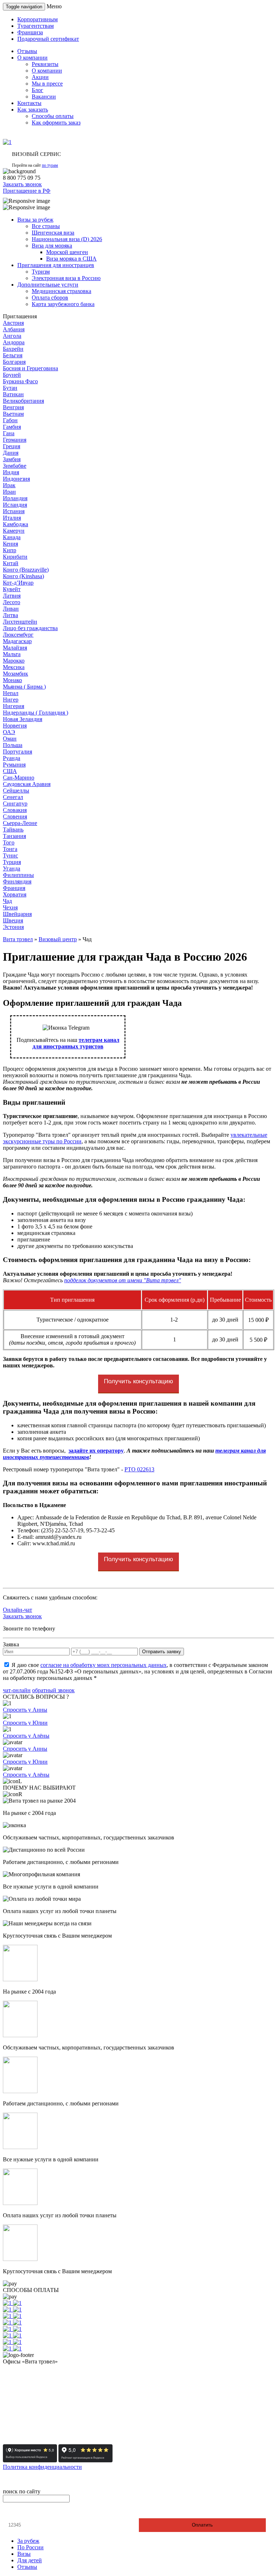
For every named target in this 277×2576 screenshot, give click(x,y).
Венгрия (13, 407)
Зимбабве (15, 466)
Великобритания (23, 401)
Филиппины (18, 875)
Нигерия (14, 706)
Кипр (10, 550)
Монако (12, 680)
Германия (15, 440)
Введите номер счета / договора (46, 2512)
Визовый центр (58, 939)
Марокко (14, 661)
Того (9, 842)
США (10, 771)
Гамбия (12, 427)
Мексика (14, 667)
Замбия (12, 459)
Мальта (12, 654)
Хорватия (15, 894)
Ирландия (15, 498)
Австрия (13, 323)
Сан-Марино (19, 778)
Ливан (11, 609)
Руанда (12, 758)
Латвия (12, 596)
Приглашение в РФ (27, 191)
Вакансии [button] (44, 97)
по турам (50, 165)
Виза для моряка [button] (52, 246)
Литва (10, 615)
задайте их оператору (96, 1451)
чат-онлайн (17, 1690)
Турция (12, 862)
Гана (9, 433)
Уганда (12, 868)
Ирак (9, 485)
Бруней (12, 375)
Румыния (14, 765)
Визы (24, 2554)
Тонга (10, 849)
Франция (14, 888)
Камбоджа (16, 524)
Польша (13, 745)
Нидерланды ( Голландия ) (36, 713)
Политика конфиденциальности (42, 2467)
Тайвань (13, 829)
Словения (15, 817)
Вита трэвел (18, 939)
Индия (11, 472)
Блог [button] (38, 90)
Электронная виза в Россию (66, 278)
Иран (9, 492)
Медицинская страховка (61, 291)
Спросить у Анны (25, 1710)
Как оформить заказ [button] (56, 123)
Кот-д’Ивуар (18, 583)
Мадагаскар (17, 641)
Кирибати (15, 557)
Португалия (17, 752)
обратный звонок (53, 1690)
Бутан (10, 388)
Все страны (46, 226)
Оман (10, 739)
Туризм (41, 272)
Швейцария (17, 914)
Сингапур (15, 804)
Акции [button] (40, 77)
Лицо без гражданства (30, 628)
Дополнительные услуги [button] (48, 285)
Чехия (10, 907)
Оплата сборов (50, 298)
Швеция (13, 920)
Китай (11, 563)
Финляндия (17, 881)
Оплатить (202, 2525)
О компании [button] (32, 58)
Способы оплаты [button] (53, 116)
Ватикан (13, 394)
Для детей (30, 2560)
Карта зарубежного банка (63, 304)
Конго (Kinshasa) (23, 576)
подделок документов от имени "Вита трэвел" (123, 1280)
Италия (12, 518)
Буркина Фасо (20, 381)
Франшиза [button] (30, 32)
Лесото (12, 602)
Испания (14, 511)
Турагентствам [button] (36, 26)
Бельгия (13, 355)
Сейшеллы (16, 791)
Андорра (14, 342)
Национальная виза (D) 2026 (67, 239)
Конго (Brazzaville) (26, 570)
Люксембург (18, 635)
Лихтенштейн (20, 622)
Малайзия (15, 648)
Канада (12, 537)
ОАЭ (9, 732)
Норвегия (15, 726)
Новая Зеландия (23, 719)
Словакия (15, 810)
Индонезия (16, 479)
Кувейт (12, 589)
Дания (11, 453)
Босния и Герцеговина (30, 368)
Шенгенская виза (53, 233)
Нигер (11, 700)
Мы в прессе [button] (47, 84)
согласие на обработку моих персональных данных (104, 1665)
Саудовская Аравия (27, 784)
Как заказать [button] (33, 110)
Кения (10, 544)
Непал (11, 693)
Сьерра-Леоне (20, 823)
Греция (12, 446)
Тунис (10, 855)
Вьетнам (13, 414)
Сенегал (13, 797)
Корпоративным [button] (38, 19)
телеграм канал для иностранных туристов (76, 1043)
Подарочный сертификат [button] (48, 39)
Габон (10, 420)
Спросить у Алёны (26, 1736)
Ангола (12, 336)
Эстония (13, 927)
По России (30, 2547)
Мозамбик (16, 674)
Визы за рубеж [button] (35, 220)
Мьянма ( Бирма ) (24, 687)
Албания (14, 329)
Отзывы (27, 2567)
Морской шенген (67, 252)
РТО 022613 (139, 1469)
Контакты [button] (29, 103)
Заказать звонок (22, 184)
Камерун (14, 531)
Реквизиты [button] (45, 64)
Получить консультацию (138, 1381)
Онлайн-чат (17, 1610)
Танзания (14, 836)
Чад (7, 901)
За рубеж (28, 2541)
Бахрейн (13, 349)
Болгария (14, 362)
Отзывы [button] (27, 51)
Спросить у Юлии (25, 1723)
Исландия (15, 505)
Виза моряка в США (71, 259)
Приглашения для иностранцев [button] (56, 265)
